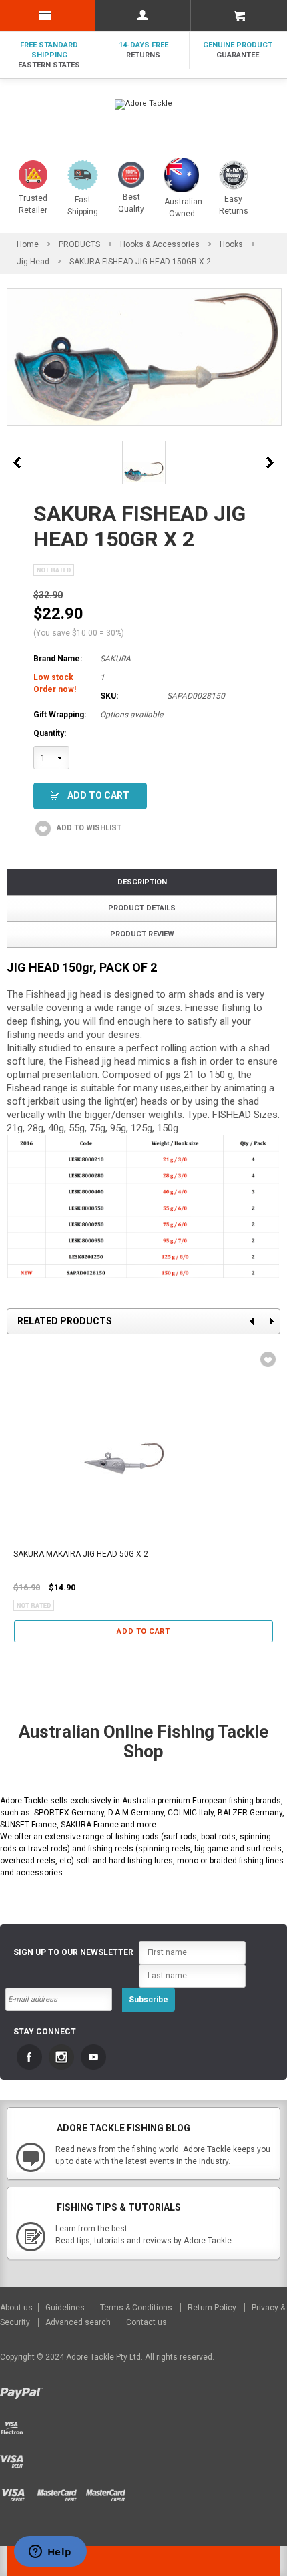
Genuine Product (238, 50)
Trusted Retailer (33, 204)
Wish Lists (266, 1360)
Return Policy (213, 2308)
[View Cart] (239, 15)
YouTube (93, 2057)
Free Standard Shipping (49, 55)
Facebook (29, 2057)
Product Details (142, 908)
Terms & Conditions (137, 2308)
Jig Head (33, 262)
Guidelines (66, 2308)
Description (142, 882)
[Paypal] (23, 2390)
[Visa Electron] (15, 2424)
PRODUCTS (79, 244)
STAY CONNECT (45, 2032)
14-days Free (143, 50)
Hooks (231, 244)
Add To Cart (98, 795)
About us (17, 2308)
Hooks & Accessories (160, 244)
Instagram (61, 2057)
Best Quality (131, 203)
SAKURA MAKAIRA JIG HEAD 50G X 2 (81, 1554)
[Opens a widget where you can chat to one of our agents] (50, 2553)
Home (28, 244)
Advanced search (78, 2322)
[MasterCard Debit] (61, 2491)
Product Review (142, 934)
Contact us (147, 2322)
